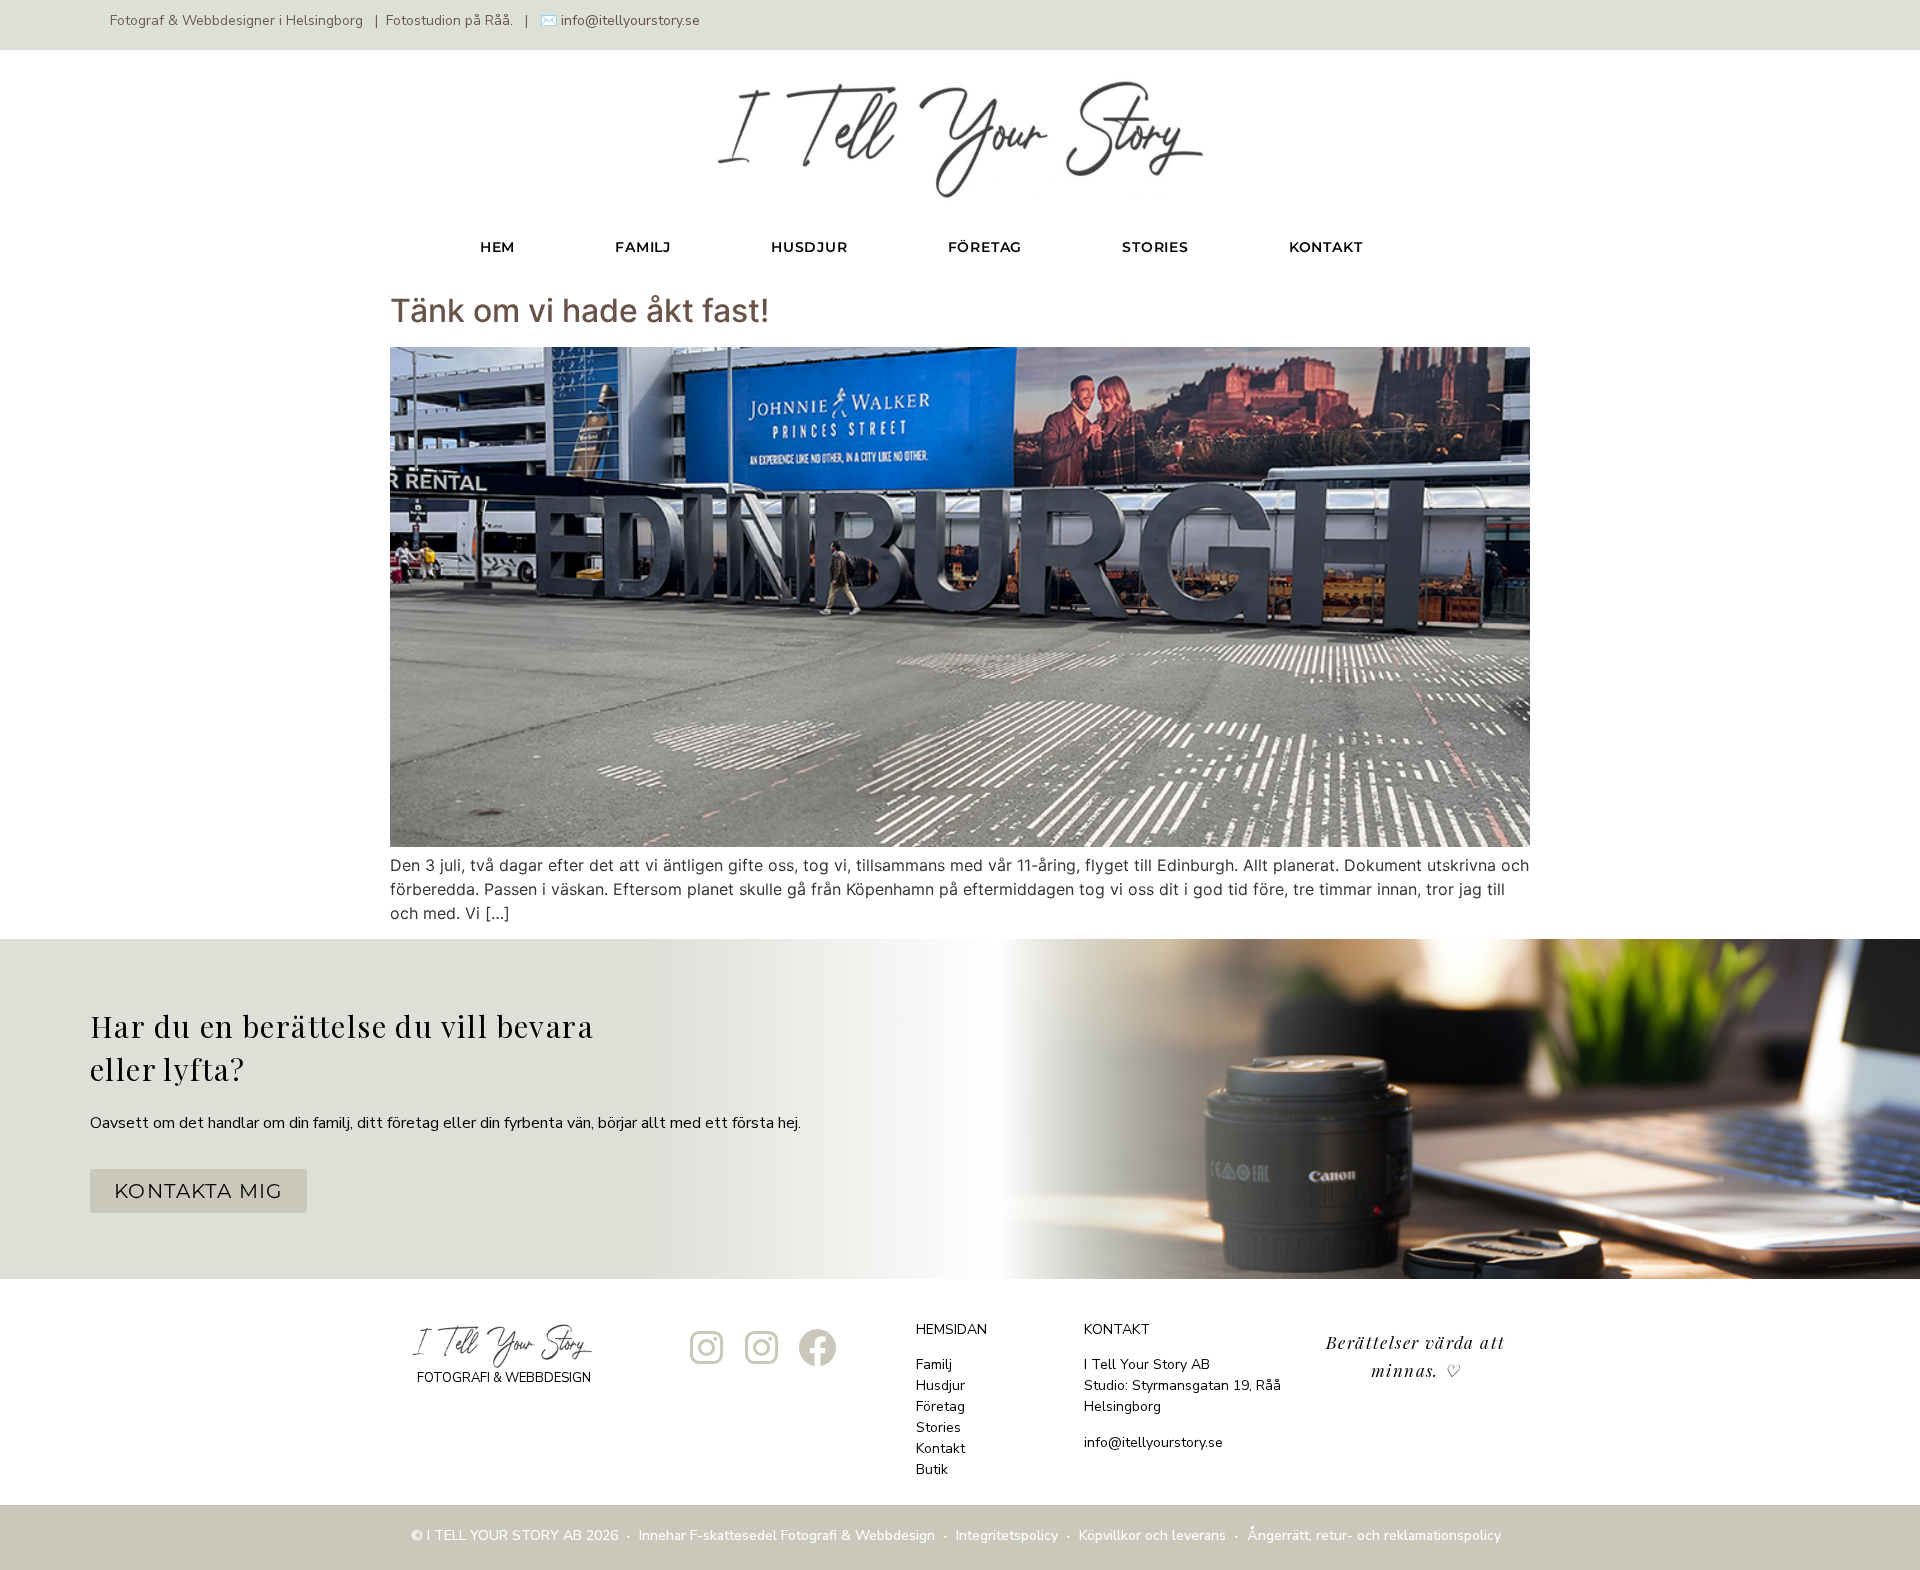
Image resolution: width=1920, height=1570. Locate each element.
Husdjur (940, 1385)
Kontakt (940, 1448)
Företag (940, 1406)
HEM (497, 247)
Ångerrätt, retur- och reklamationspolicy (1374, 1535)
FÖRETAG (985, 247)
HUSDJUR (809, 247)
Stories (938, 1427)
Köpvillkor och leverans (1152, 1535)
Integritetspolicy (1007, 1535)
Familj (934, 1364)
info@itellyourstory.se (630, 20)
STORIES (1155, 247)
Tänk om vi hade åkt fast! (579, 310)
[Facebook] (817, 1348)
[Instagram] (707, 1348)
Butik (932, 1469)
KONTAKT (1326, 247)
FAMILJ (643, 247)
